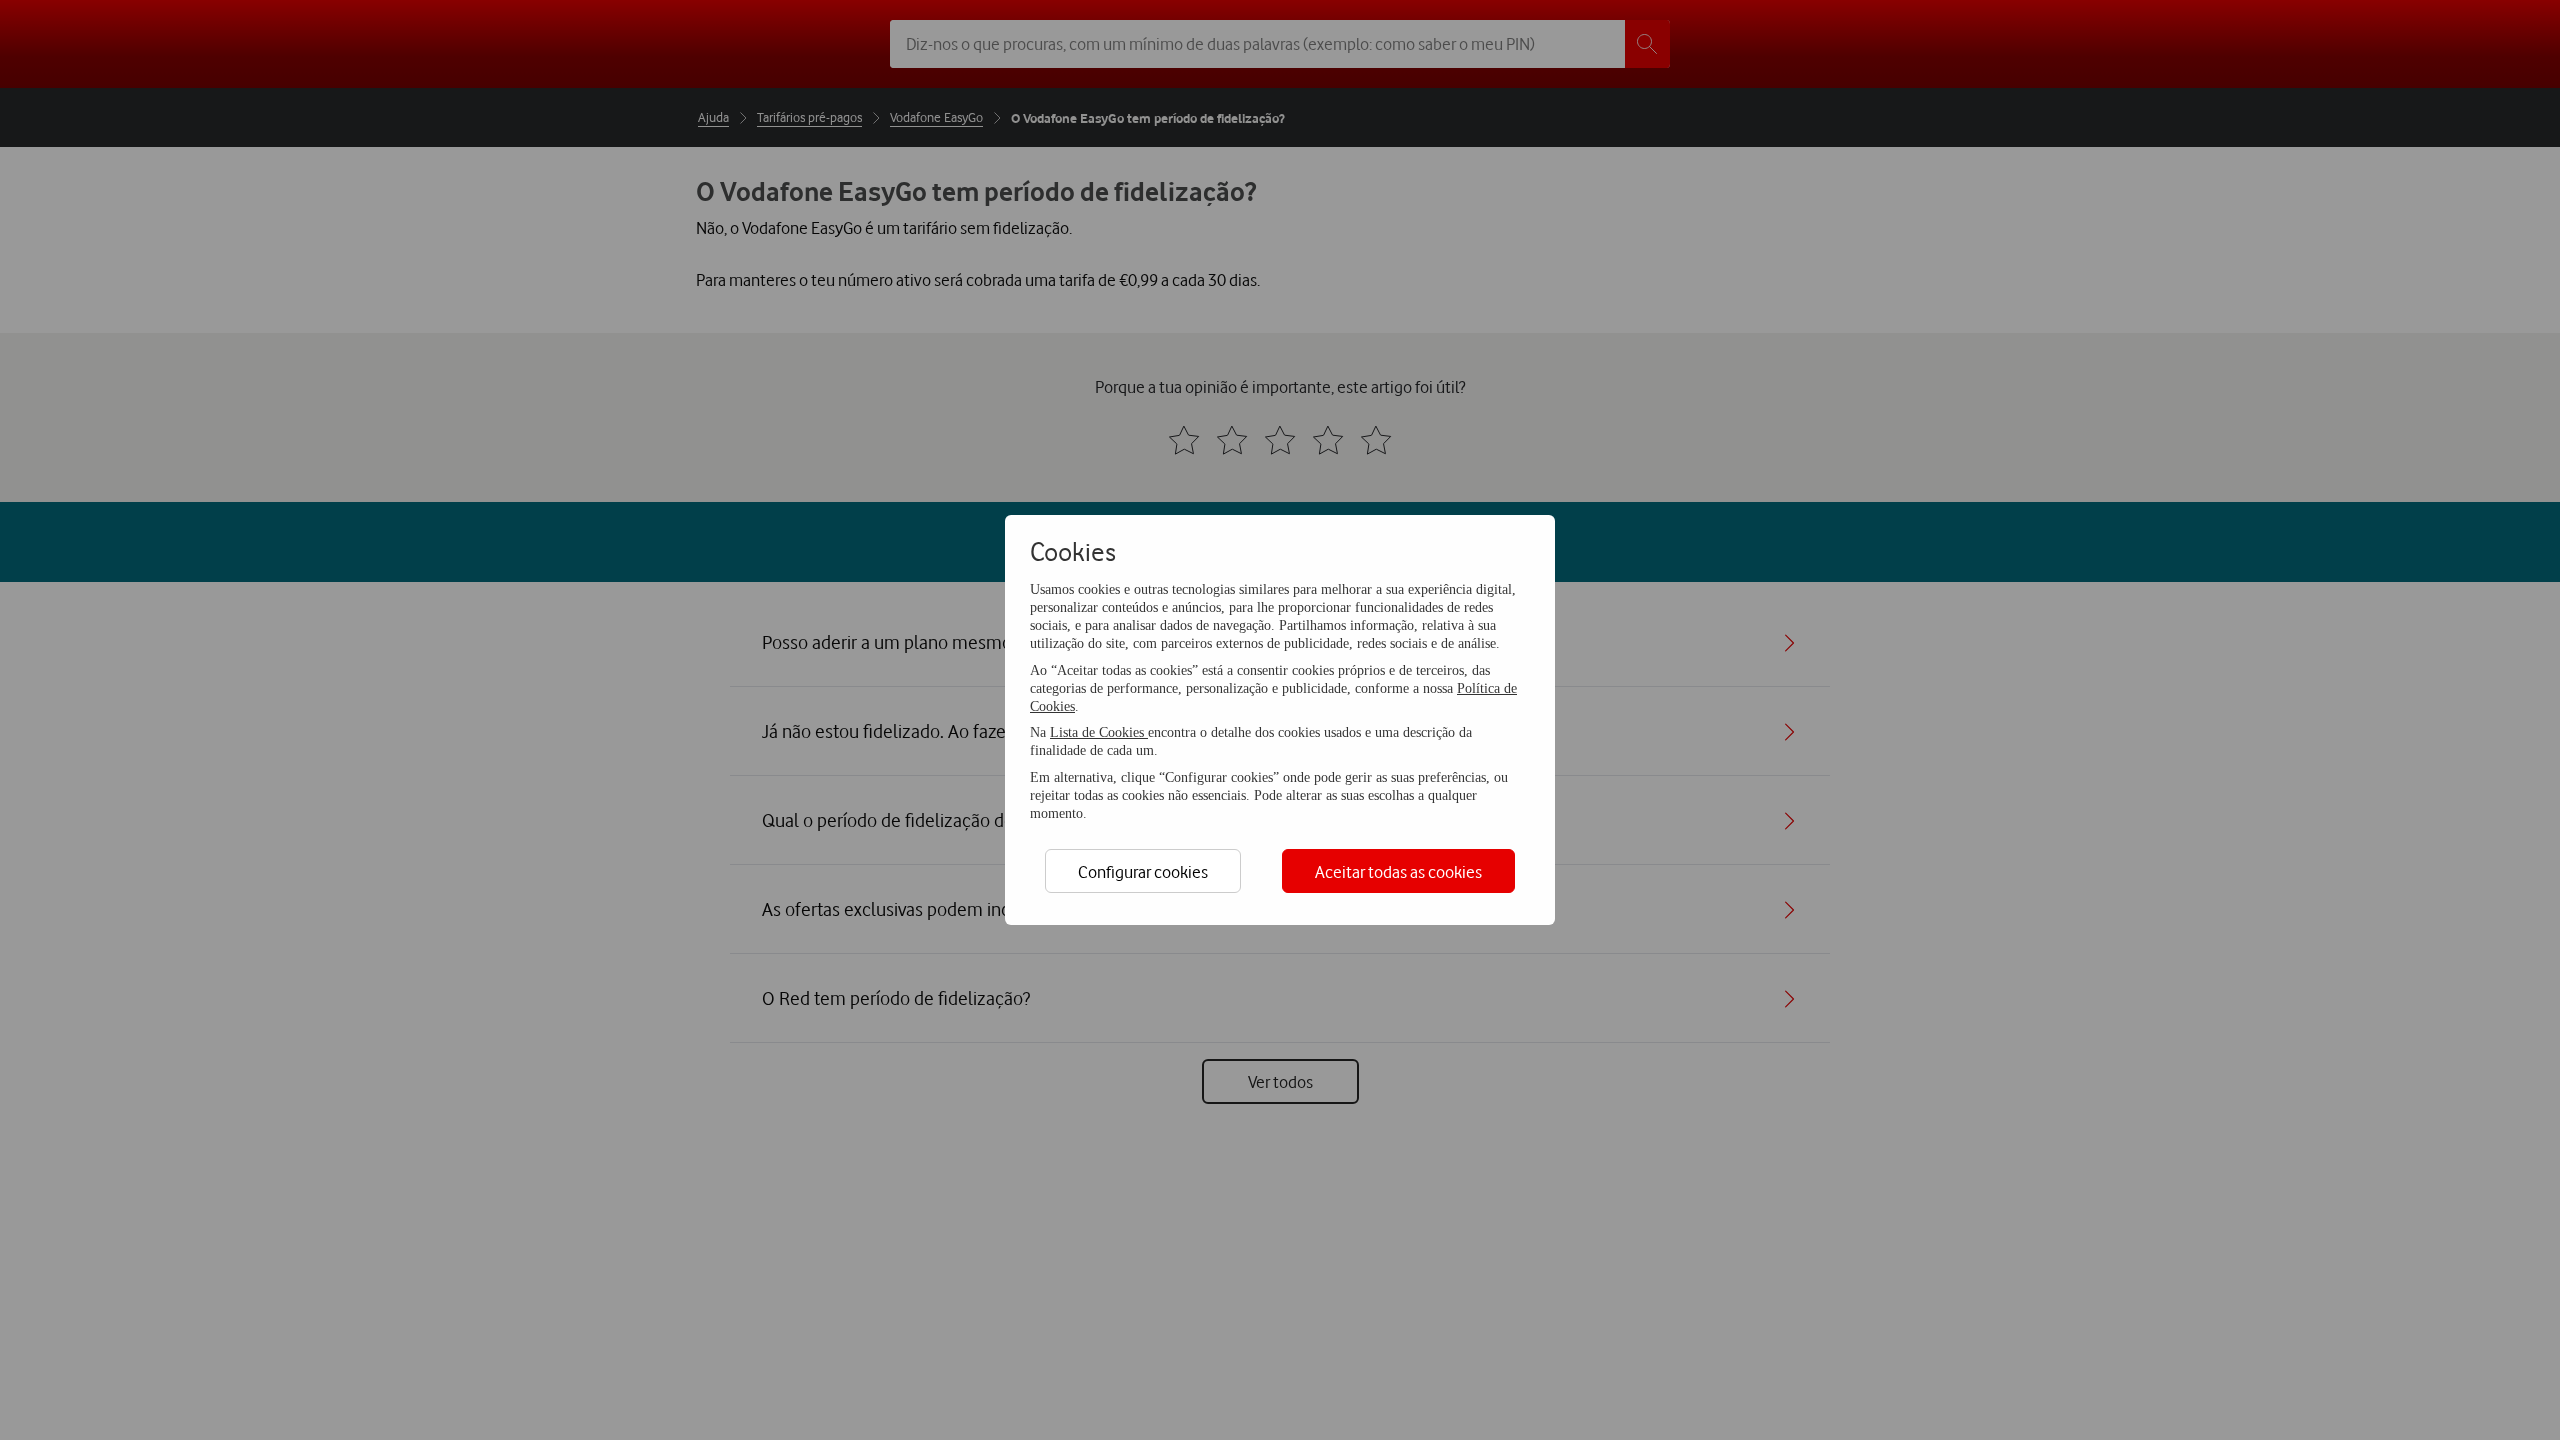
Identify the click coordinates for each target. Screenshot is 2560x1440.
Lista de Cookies (1099, 732)
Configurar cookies (1143, 871)
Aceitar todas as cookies (1398, 871)
